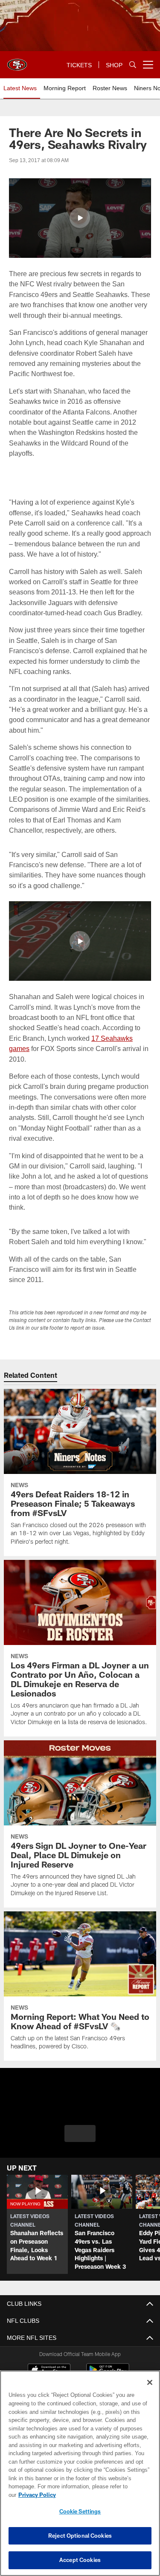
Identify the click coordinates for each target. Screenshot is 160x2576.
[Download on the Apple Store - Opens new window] (49, 2371)
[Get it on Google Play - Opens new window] (108, 2374)
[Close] (150, 2391)
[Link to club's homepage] (17, 61)
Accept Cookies (80, 2560)
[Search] (133, 65)
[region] (80, 2477)
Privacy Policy (103, 2495)
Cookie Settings (80, 2511)
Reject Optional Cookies (80, 2536)
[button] (80, 218)
